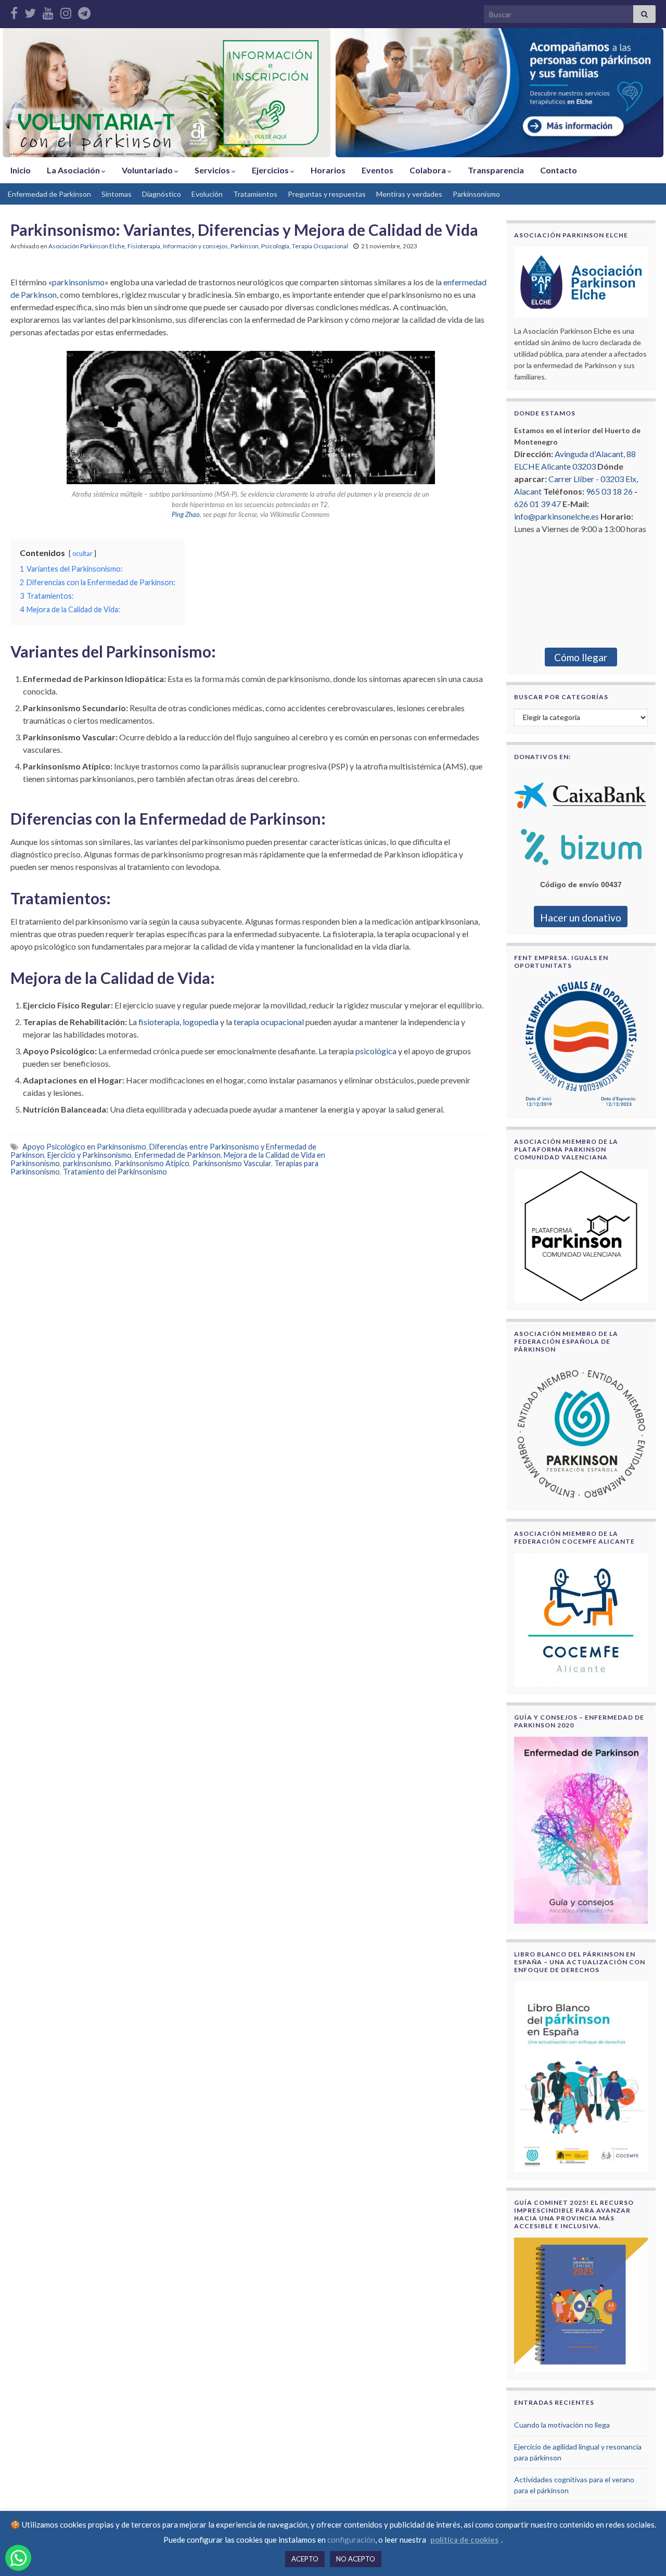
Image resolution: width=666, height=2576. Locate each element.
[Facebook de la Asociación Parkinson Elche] (14, 11)
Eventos (377, 170)
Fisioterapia (144, 246)
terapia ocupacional (269, 1022)
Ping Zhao (186, 514)
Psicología (275, 246)
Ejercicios (271, 170)
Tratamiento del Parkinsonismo (115, 1172)
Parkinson (245, 246)
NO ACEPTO (356, 2559)
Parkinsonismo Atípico (152, 1163)
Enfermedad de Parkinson (49, 194)
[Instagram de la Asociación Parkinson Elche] (66, 11)
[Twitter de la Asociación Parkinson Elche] (30, 11)
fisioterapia (159, 1022)
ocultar (82, 553)
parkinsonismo (78, 282)
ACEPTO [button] (305, 2559)
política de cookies (464, 2540)
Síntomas (117, 194)
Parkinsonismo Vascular (232, 1163)
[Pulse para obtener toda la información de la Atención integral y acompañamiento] (499, 93)
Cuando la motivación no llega (562, 2425)
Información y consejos (195, 246)
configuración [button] (351, 2540)
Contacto (559, 170)
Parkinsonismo (476, 194)
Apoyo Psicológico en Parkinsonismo (84, 1147)
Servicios (213, 170)
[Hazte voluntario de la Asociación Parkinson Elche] (166, 93)
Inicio (21, 170)
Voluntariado (148, 170)
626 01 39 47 (537, 504)
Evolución (207, 194)
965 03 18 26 (609, 491)
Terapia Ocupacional (320, 246)
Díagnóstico (162, 194)
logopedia (201, 1022)
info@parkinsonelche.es (556, 516)
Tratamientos (255, 194)
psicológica (376, 1051)
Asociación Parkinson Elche (87, 246)
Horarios (328, 170)
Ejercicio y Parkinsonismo (89, 1155)
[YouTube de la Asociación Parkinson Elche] (48, 11)
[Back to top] (643, 2553)
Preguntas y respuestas (327, 194)
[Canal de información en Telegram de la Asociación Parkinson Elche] (84, 11)
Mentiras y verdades (409, 194)
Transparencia (496, 170)
